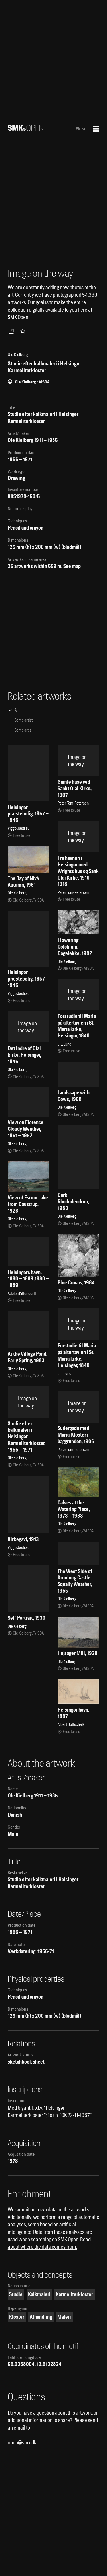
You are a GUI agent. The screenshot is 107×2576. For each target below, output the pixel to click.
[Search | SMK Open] (26, 129)
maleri (64, 2317)
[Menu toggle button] (96, 129)
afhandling (41, 2317)
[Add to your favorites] (24, 331)
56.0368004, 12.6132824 (35, 2364)
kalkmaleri (39, 2294)
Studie (16, 2294)
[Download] (12, 331)
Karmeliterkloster (74, 2294)
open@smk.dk (22, 2443)
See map (72, 566)
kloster (17, 2317)
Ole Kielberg (20, 440)
